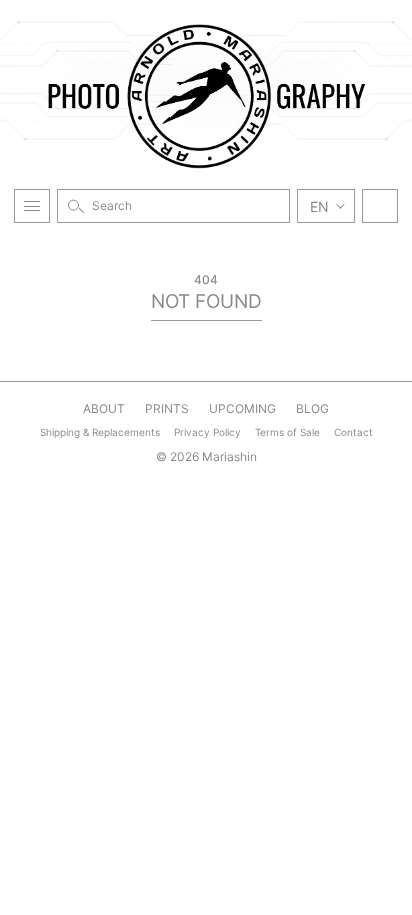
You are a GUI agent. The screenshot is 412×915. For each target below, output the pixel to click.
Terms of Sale (287, 432)
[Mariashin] (206, 95)
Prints (167, 408)
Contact (353, 432)
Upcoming (242, 408)
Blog (312, 408)
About (104, 408)
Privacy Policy (207, 432)
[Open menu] (32, 206)
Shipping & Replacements (100, 432)
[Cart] (380, 206)
